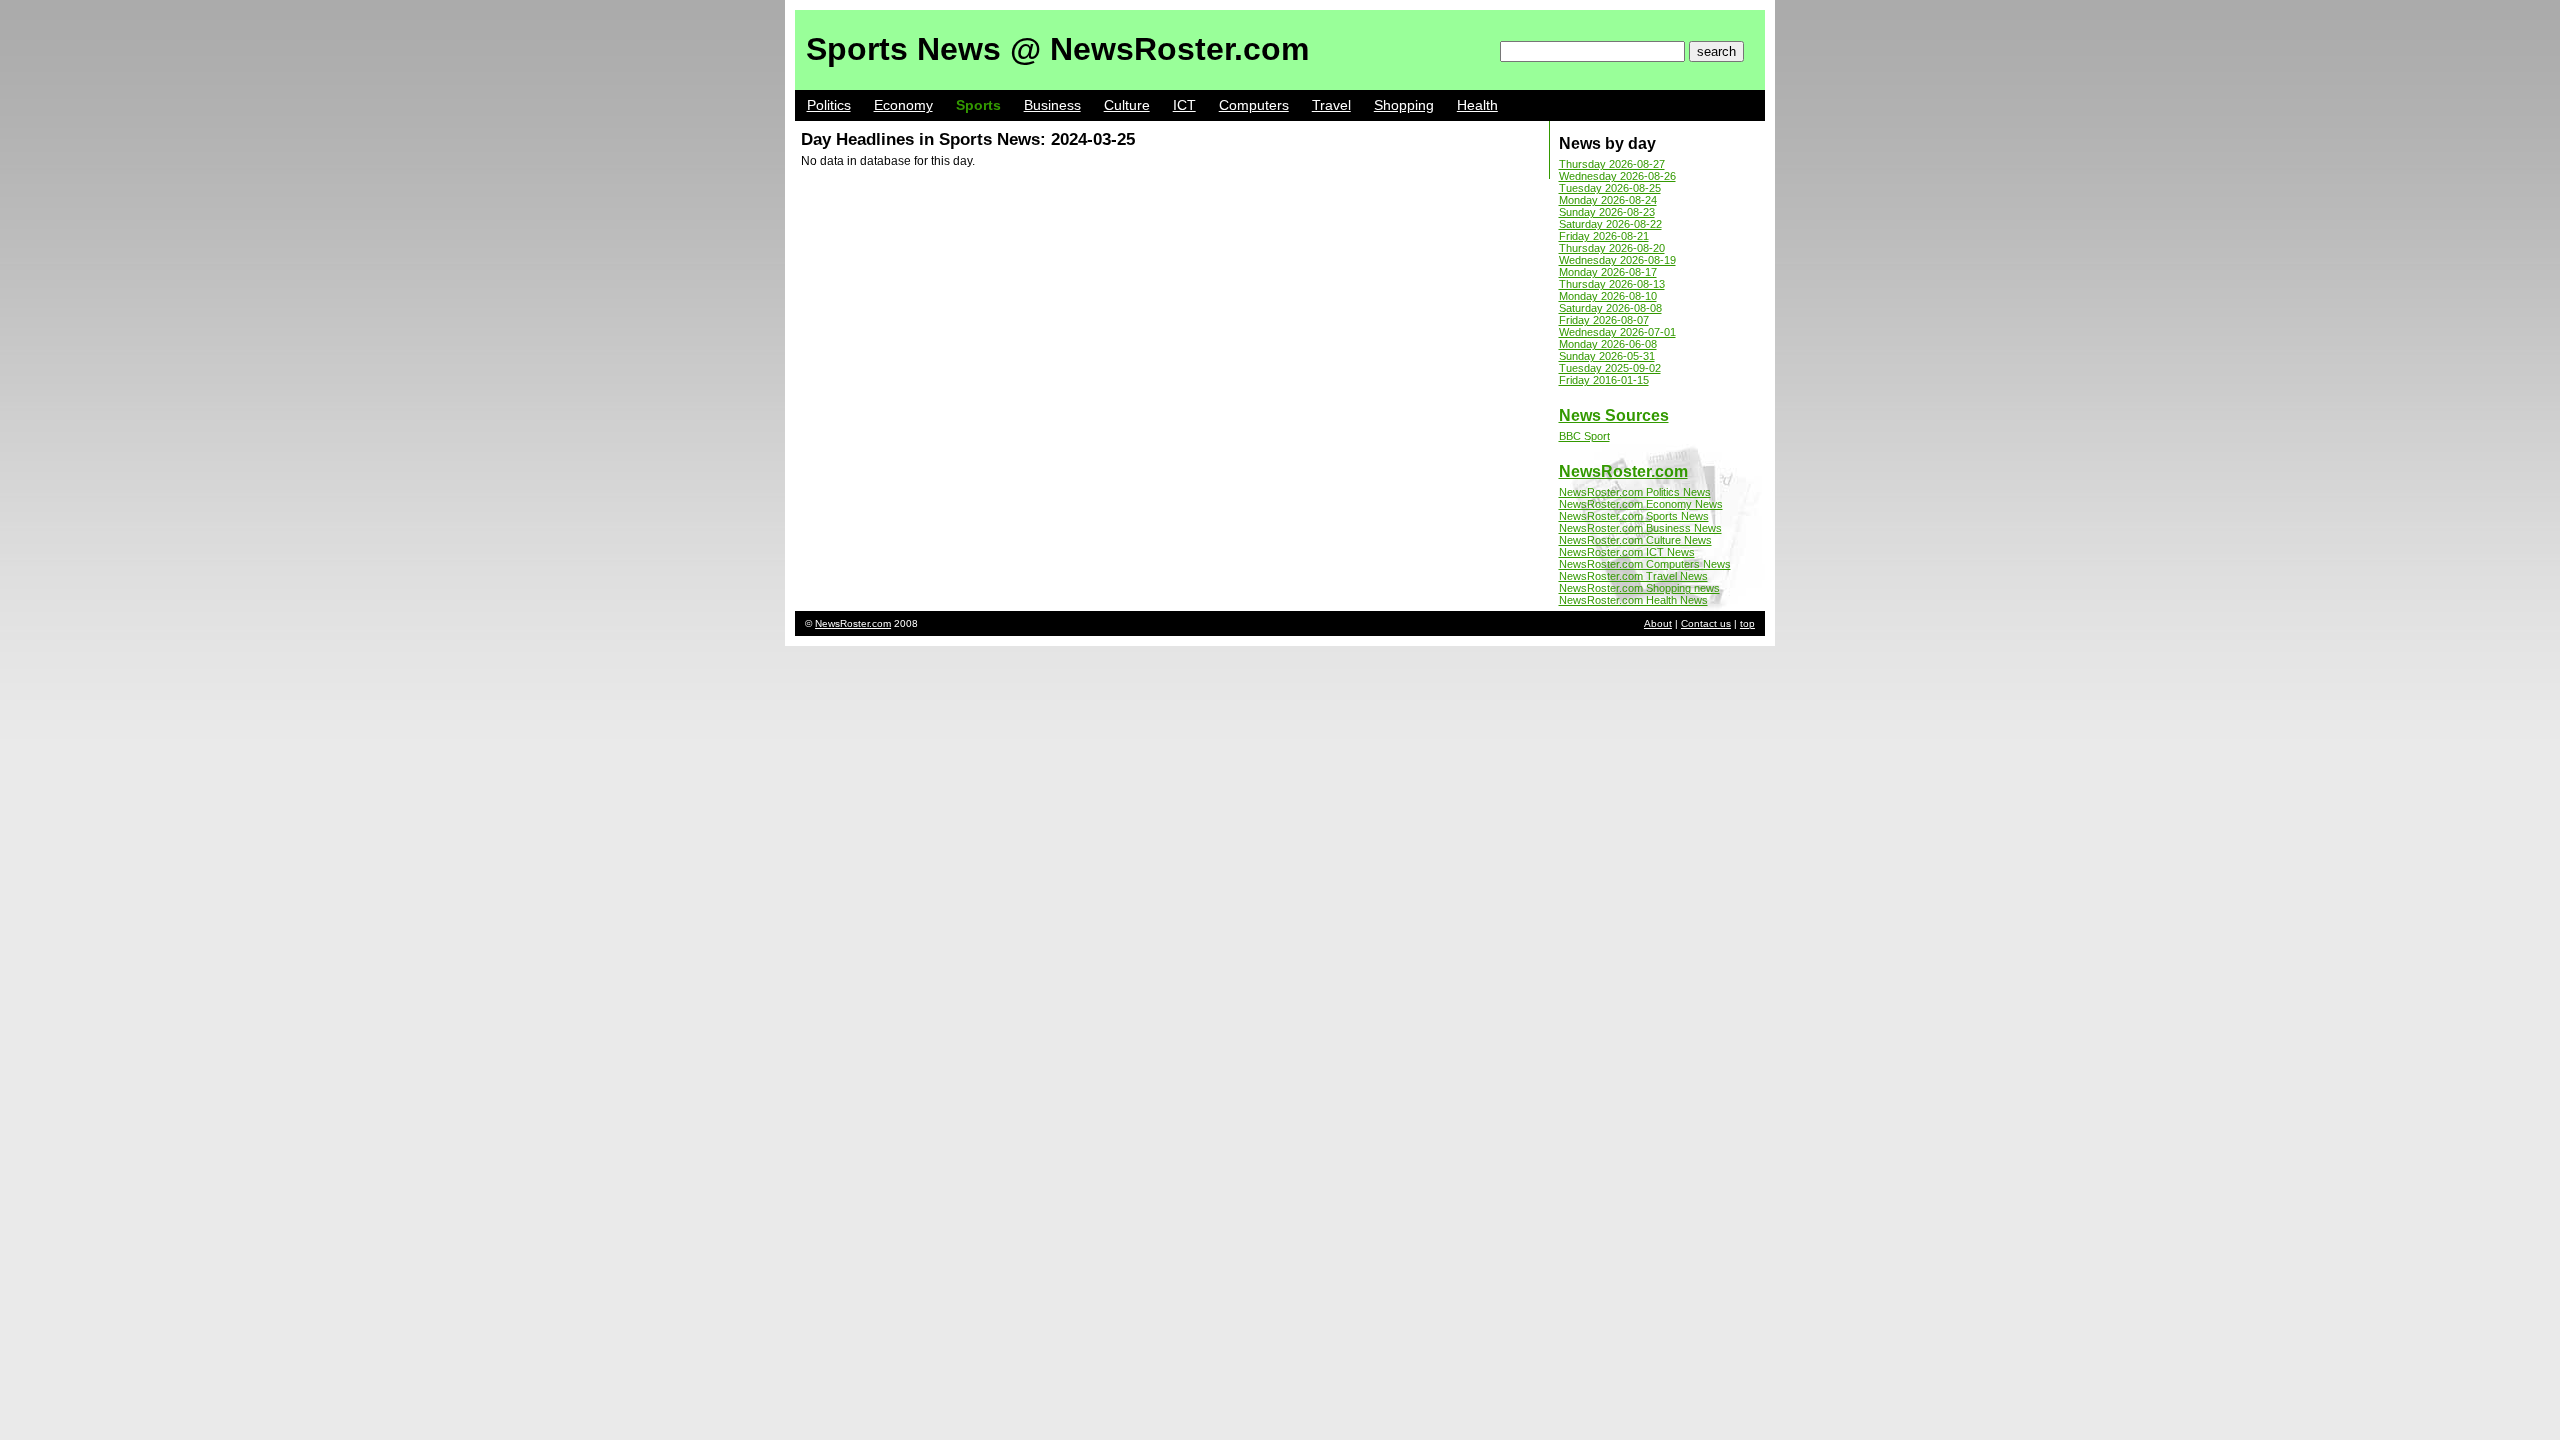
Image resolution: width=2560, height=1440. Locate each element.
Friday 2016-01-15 (1604, 380)
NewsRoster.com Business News (1640, 528)
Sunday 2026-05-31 (1607, 356)
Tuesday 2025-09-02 (1610, 368)
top (1747, 623)
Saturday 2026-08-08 (1610, 308)
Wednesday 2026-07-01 (1617, 332)
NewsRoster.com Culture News (1635, 540)
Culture (1127, 105)
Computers (1254, 105)
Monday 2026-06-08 (1608, 344)
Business (1052, 105)
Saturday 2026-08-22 (1610, 224)
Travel (1331, 105)
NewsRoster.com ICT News (1627, 552)
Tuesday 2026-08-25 (1610, 188)
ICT (1184, 105)
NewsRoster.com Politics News (1635, 492)
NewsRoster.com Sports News (1634, 516)
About (1658, 623)
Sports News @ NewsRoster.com (1057, 49)
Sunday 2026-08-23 (1607, 212)
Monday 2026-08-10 (1608, 296)
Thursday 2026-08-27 (1612, 164)
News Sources (1614, 415)
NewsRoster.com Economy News (1641, 504)
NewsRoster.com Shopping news (1639, 588)
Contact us (1706, 623)
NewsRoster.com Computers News (1645, 564)
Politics (829, 105)
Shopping (1404, 105)
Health (1477, 105)
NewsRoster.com (1623, 471)
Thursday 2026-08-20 (1612, 248)
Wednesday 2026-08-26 (1617, 176)
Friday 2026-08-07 (1604, 320)
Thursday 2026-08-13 (1612, 284)
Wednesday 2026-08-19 (1617, 260)
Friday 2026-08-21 (1604, 236)
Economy (903, 105)
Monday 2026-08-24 (1608, 200)
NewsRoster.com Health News (1633, 600)
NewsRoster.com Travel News (1633, 576)
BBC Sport (1584, 436)
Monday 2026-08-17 (1608, 272)
